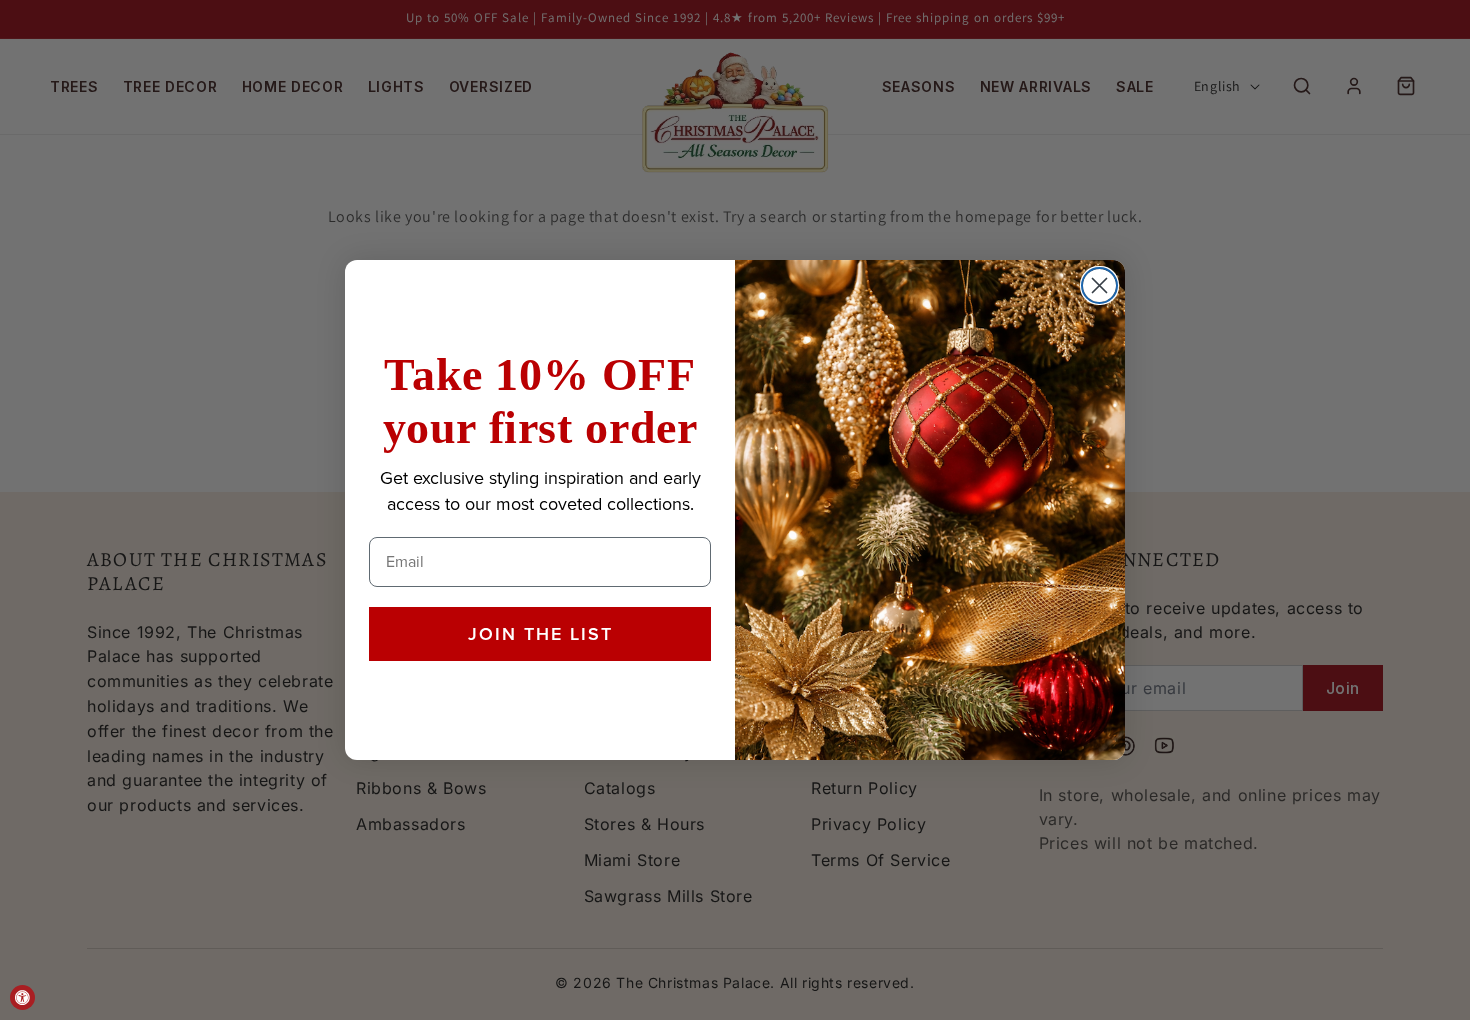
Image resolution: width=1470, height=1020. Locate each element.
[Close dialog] (1099, 285)
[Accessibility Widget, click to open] (22, 997)
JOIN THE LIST (540, 634)
